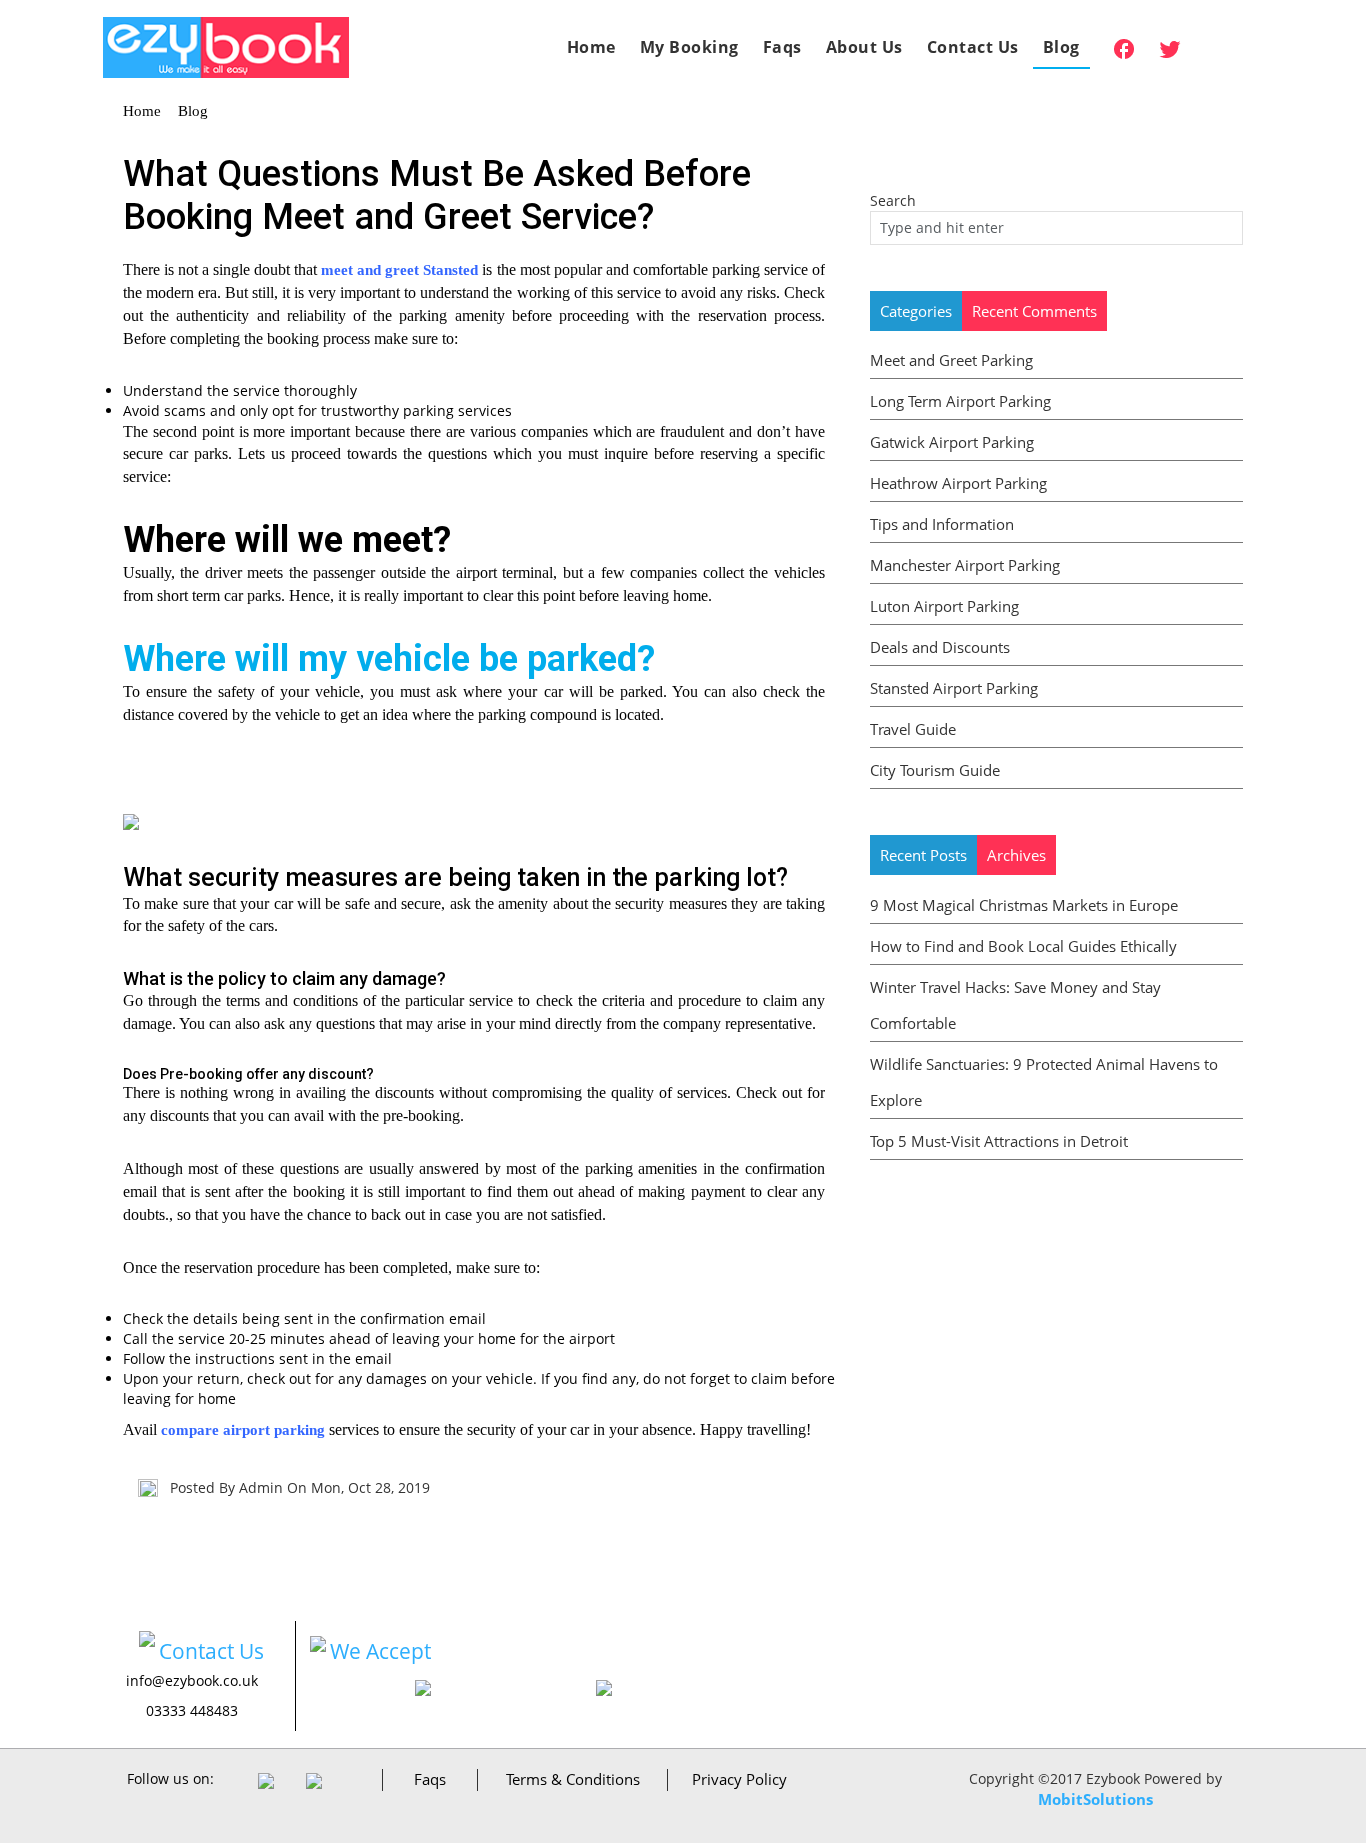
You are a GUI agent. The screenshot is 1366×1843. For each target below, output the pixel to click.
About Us (864, 47)
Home (591, 47)
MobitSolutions (1095, 1799)
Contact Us (973, 47)
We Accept (380, 1651)
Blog (1061, 47)
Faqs (782, 47)
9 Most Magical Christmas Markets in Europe (1024, 905)
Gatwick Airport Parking (952, 442)
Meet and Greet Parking (951, 360)
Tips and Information (942, 524)
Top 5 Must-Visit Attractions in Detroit (999, 1141)
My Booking (689, 47)
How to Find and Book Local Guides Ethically (1023, 946)
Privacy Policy (739, 1779)
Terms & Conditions (573, 1779)
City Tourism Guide (935, 770)
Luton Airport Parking (944, 606)
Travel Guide (913, 729)
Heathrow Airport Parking (958, 483)
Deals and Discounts (940, 647)
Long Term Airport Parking (960, 401)
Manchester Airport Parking (965, 565)
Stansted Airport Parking (954, 688)
